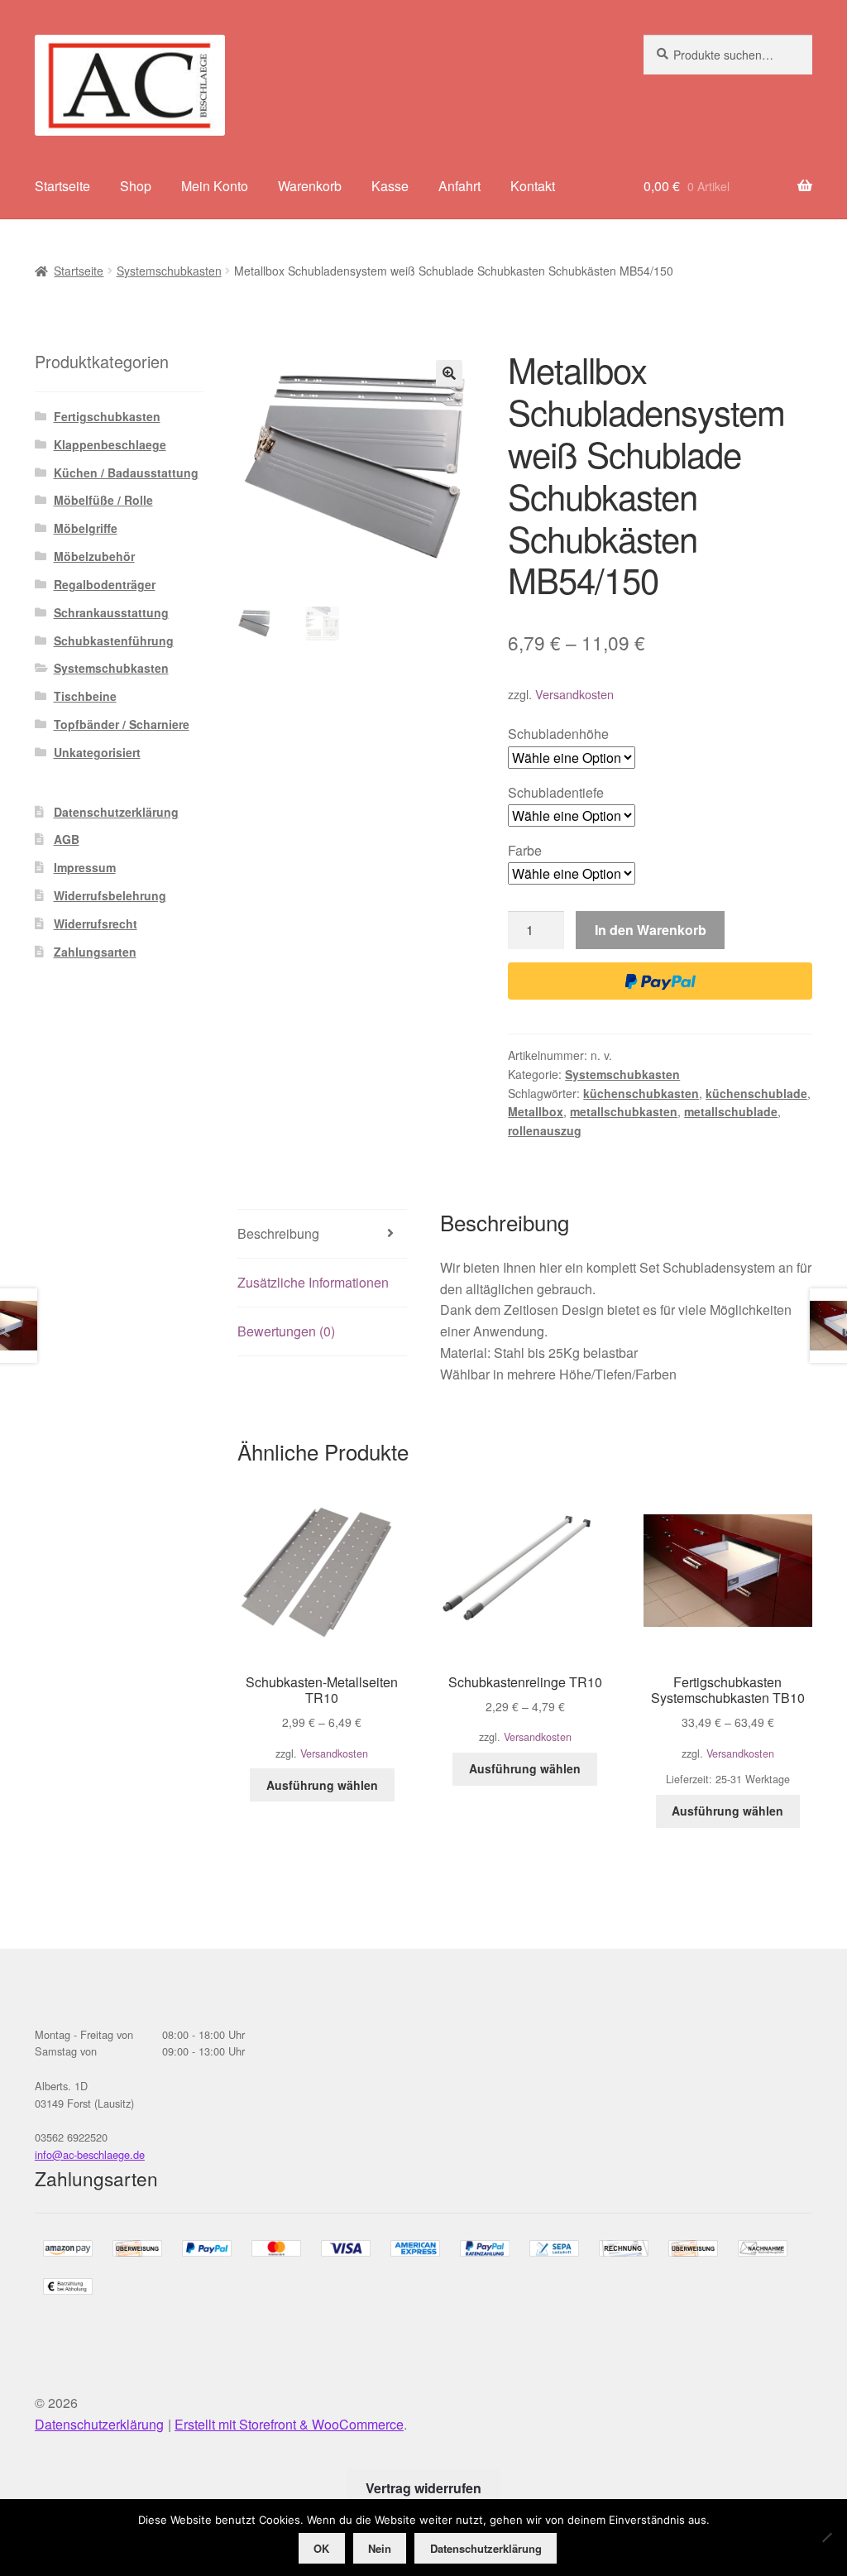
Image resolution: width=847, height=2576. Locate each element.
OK (321, 2548)
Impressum (85, 867)
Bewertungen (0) (286, 1331)
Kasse (390, 186)
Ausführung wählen (322, 1785)
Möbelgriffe (86, 528)
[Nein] (826, 2537)
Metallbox (536, 1111)
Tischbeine (85, 696)
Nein (380, 2548)
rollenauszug (545, 1130)
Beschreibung (278, 1233)
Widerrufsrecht (96, 923)
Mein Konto (215, 186)
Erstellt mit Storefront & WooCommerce (289, 2424)
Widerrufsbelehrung (110, 895)
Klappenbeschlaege (110, 444)
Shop (136, 186)
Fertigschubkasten (107, 416)
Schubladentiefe (556, 792)
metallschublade (731, 1111)
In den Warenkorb (651, 930)
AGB (67, 839)
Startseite (62, 186)
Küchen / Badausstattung (126, 473)
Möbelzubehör (94, 556)
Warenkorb (310, 186)
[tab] (322, 1234)
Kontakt (533, 186)
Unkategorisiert (97, 752)
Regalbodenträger (105, 584)
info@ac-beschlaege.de (90, 2154)
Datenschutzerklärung (116, 812)
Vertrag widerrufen (423, 2488)
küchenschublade (756, 1093)
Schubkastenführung (114, 640)
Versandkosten (574, 694)
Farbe (525, 850)
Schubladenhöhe (558, 734)
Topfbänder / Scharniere (122, 724)
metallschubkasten (624, 1111)
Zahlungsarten (95, 952)
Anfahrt (459, 186)
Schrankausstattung (111, 612)
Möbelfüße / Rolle (103, 500)
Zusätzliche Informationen (313, 1282)
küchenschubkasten (641, 1093)
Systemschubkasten (169, 271)
